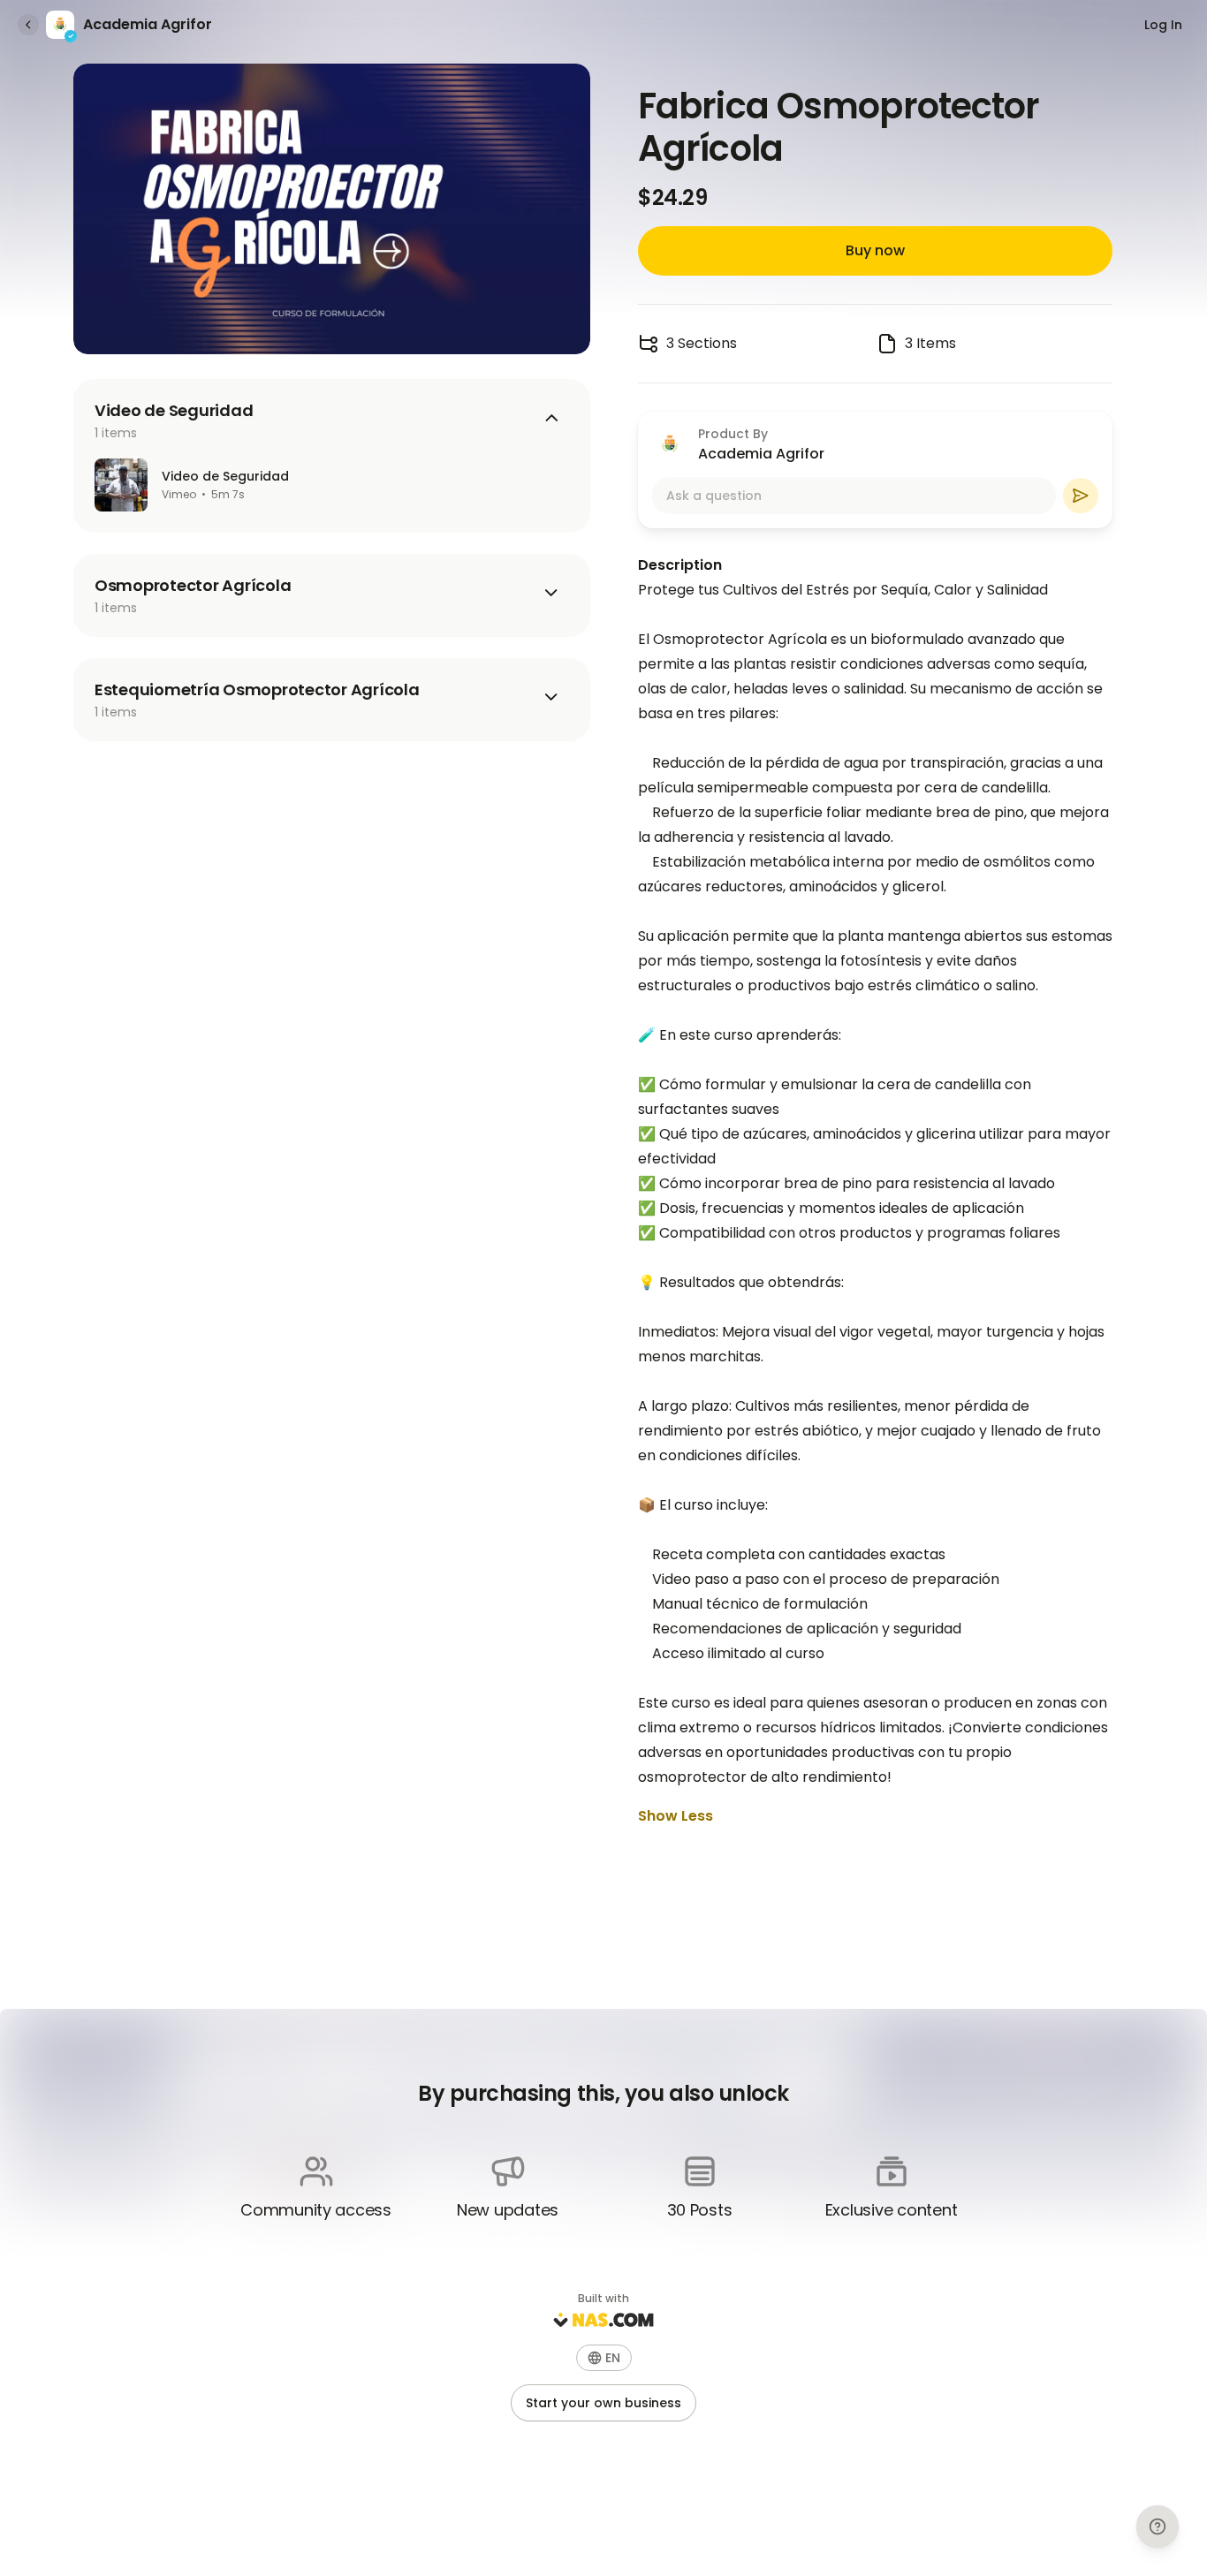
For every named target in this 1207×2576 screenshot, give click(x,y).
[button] (604, 2358)
